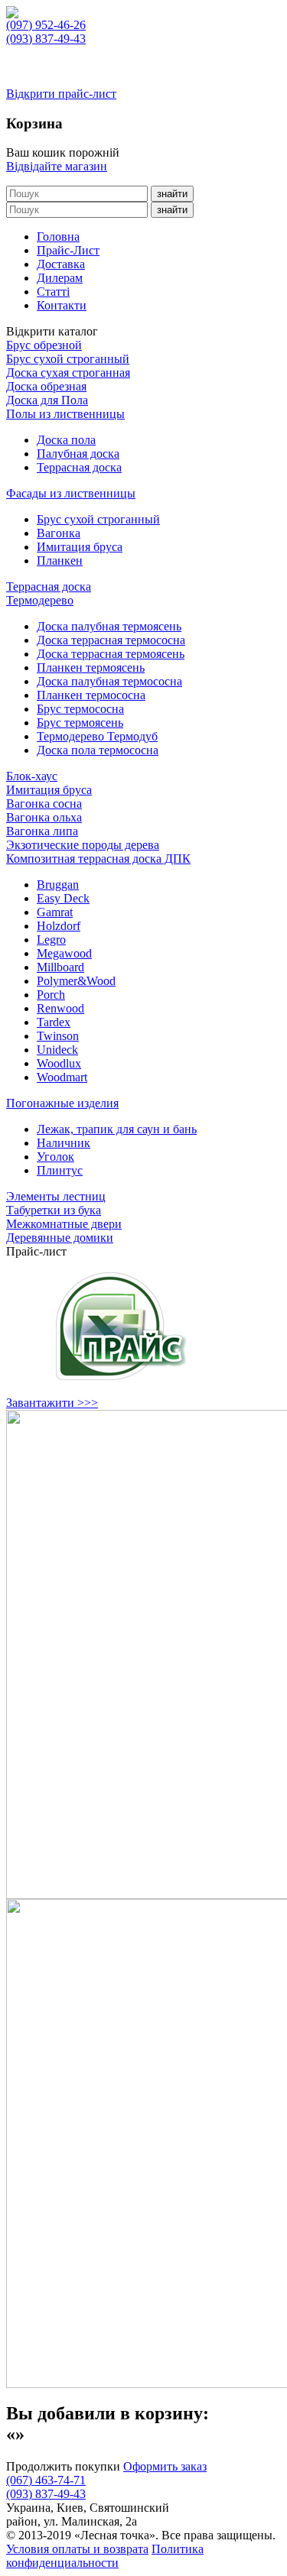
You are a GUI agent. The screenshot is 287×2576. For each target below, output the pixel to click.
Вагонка (59, 533)
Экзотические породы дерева (83, 845)
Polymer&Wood (76, 981)
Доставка (61, 264)
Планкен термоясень (91, 667)
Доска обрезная (46, 386)
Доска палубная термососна (109, 681)
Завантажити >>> (52, 1403)
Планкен (60, 561)
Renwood (60, 1008)
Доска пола (66, 440)
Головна (58, 237)
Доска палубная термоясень (109, 626)
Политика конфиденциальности (105, 2556)
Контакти (62, 305)
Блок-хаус (32, 776)
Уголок (55, 1157)
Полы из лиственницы (65, 414)
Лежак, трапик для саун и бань (117, 1129)
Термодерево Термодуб (97, 736)
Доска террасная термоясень (111, 654)
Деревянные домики (60, 1238)
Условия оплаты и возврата (77, 2549)
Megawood (64, 953)
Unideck (57, 1050)
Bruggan (58, 885)
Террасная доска (79, 467)
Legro (51, 940)
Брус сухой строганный (68, 359)
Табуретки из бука (54, 1210)
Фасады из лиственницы (71, 493)
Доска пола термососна (98, 750)
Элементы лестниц (56, 1196)
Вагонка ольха (44, 817)
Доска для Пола (47, 400)
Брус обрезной (44, 345)
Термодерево (40, 600)
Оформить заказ (165, 2466)
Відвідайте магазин (57, 166)
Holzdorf (59, 926)
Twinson (58, 1036)
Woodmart (62, 1077)
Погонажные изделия (62, 1103)
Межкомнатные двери (64, 1224)
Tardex (54, 1022)
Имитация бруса (80, 547)
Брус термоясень (80, 723)
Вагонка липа (42, 831)
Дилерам (60, 278)
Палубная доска (78, 454)
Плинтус (60, 1170)
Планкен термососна (91, 695)
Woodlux (59, 1063)
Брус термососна (80, 709)
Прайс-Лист (68, 250)
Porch (51, 995)
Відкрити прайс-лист (61, 94)
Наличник (64, 1143)
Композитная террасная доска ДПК (98, 859)
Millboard (60, 967)
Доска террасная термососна (111, 640)
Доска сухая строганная (68, 373)
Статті (53, 292)
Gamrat (55, 912)
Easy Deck (63, 898)
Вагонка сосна (44, 804)
